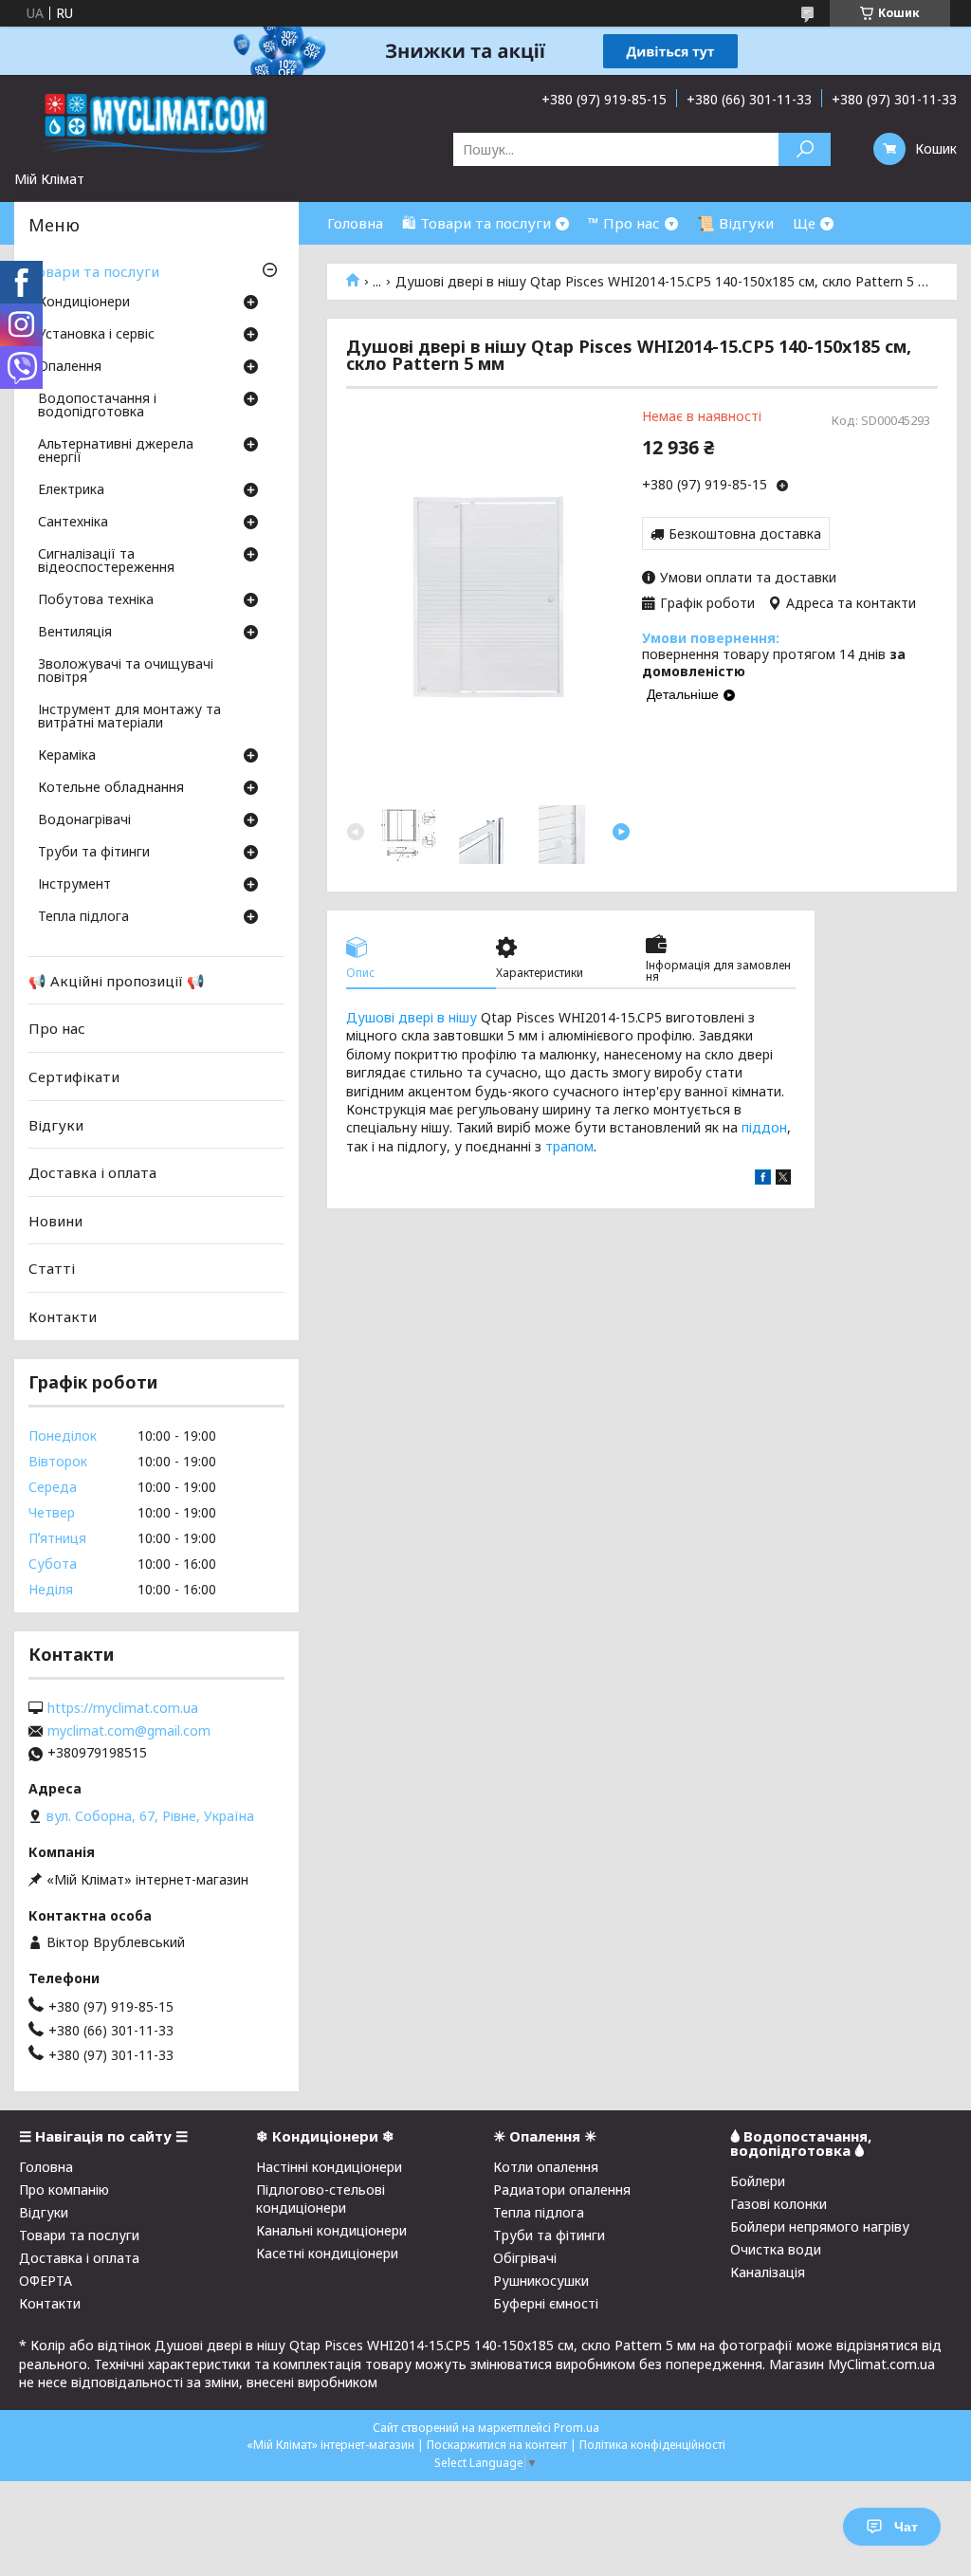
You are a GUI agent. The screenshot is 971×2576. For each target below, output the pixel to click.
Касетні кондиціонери (327, 2253)
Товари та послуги (94, 271)
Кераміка (67, 756)
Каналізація (768, 2272)
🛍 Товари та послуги (476, 223)
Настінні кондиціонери (329, 2167)
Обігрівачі (525, 2258)
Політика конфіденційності (652, 2445)
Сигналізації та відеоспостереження (106, 561)
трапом (569, 1146)
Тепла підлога (83, 917)
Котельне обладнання (111, 788)
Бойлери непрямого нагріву (820, 2226)
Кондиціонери (84, 303)
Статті (52, 1268)
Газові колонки (779, 2204)
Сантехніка (73, 523)
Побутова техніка (96, 600)
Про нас (57, 1028)
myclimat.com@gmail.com (129, 1731)
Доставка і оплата (92, 1172)
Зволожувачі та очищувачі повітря (126, 672)
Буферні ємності (546, 2303)
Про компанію (64, 2190)
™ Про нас (624, 223)
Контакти (63, 1316)
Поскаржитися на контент (497, 2445)
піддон (764, 1127)
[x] (783, 1179)
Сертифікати (74, 1076)
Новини (55, 1221)
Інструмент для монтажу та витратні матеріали (129, 717)
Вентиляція (75, 633)
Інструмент (74, 885)
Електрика (71, 490)
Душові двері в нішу (412, 1017)
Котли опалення (546, 2167)
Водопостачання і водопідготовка (97, 406)
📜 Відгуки (735, 223)
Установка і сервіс (96, 335)
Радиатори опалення (562, 2190)
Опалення (70, 367)
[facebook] (763, 1179)
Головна (355, 223)
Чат (906, 2527)
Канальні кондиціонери (331, 2230)
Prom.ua (577, 2428)
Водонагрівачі (84, 820)
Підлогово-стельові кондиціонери (321, 2199)
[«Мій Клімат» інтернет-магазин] (156, 122)
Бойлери (758, 2181)
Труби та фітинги (94, 853)
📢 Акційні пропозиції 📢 (117, 981)
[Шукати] (805, 149)
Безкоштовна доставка (745, 534)
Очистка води (776, 2249)
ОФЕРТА (46, 2281)
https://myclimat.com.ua (123, 1708)
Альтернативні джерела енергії (116, 451)
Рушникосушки (541, 2281)
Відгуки (56, 1124)
